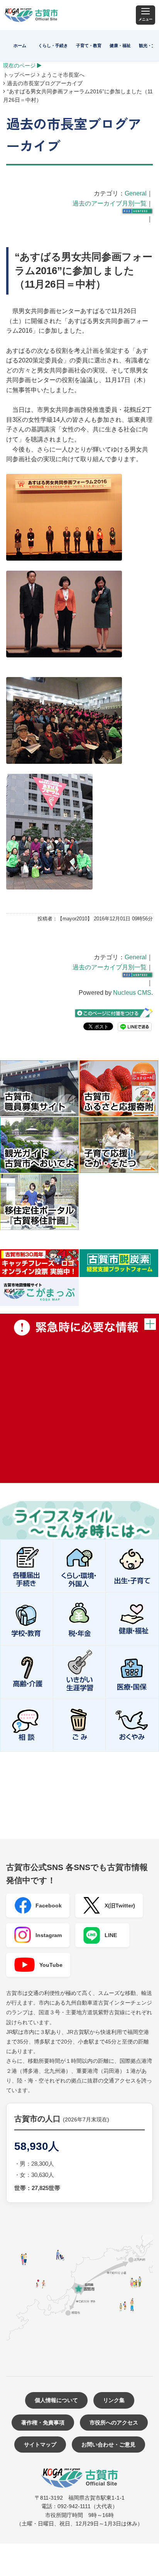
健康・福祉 (120, 45)
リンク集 (114, 2400)
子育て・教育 (89, 45)
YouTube (51, 1965)
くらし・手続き (53, 45)
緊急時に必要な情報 (79, 1398)
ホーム (20, 45)
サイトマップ (40, 2445)
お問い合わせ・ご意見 (108, 2445)
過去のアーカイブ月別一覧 (110, 203)
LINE (111, 1935)
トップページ (19, 75)
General (136, 193)
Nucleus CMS (132, 993)
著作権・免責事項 (43, 2423)
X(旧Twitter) (120, 1905)
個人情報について (56, 2400)
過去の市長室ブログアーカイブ (45, 83)
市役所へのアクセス (114, 2423)
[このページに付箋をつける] (114, 1013)
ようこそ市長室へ (63, 75)
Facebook (49, 1905)
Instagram (49, 1935)
